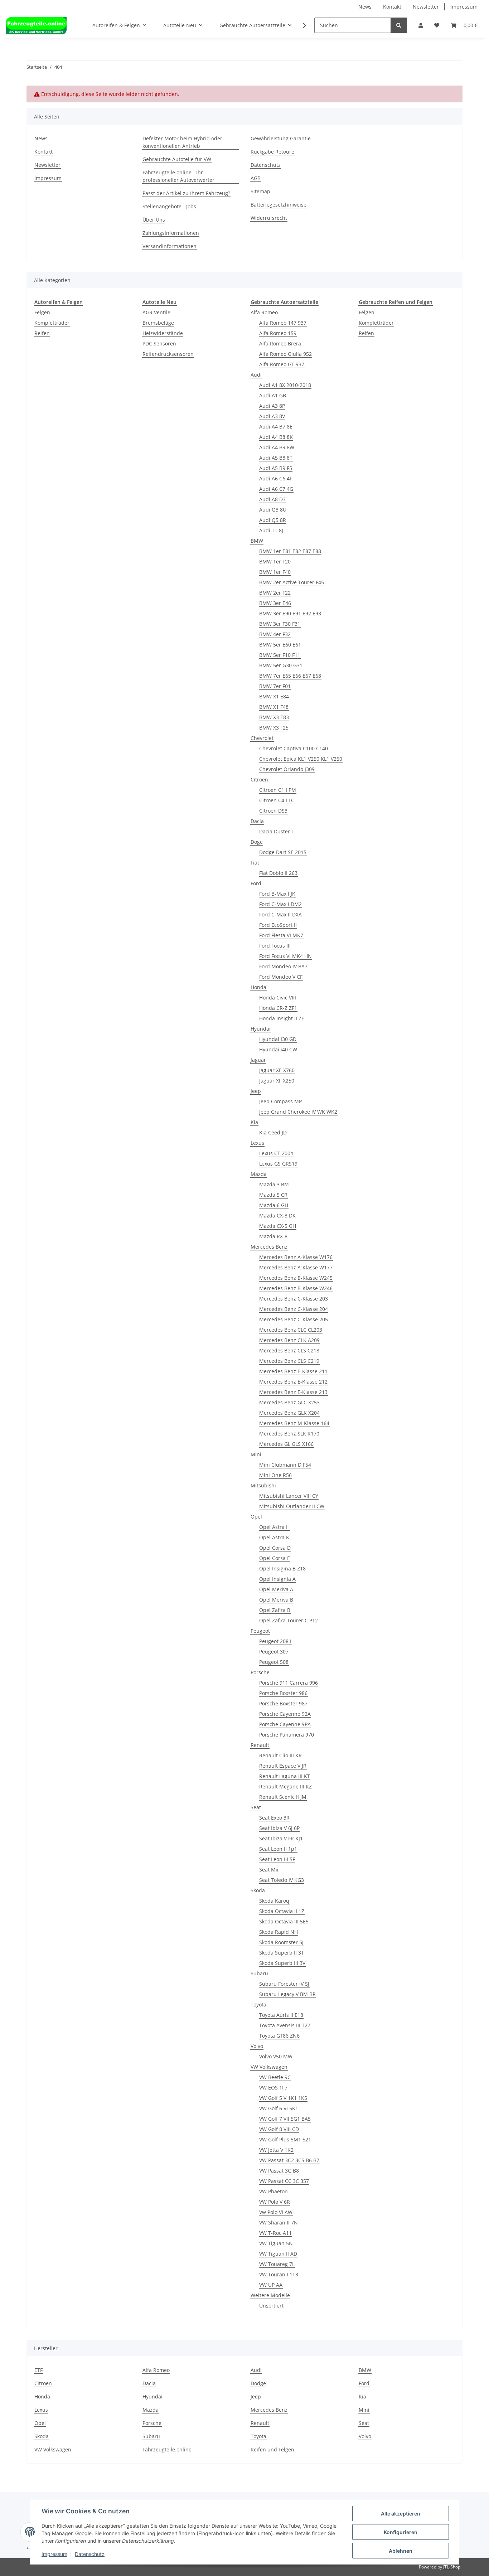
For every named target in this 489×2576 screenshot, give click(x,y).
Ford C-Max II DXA (280, 914)
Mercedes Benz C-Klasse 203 (294, 1299)
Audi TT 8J (271, 530)
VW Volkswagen (269, 2067)
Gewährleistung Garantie (281, 138)
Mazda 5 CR (273, 1195)
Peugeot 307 (274, 1652)
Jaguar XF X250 (277, 1081)
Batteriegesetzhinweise (279, 205)
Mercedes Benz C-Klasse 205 (294, 1319)
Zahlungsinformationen (171, 233)
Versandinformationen (170, 246)
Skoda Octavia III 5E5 (284, 1921)
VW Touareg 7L (277, 2264)
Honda (258, 987)
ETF (38, 2370)
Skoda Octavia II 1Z (282, 1911)
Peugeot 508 (274, 1662)
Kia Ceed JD (273, 1132)
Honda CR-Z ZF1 (278, 1008)
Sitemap (260, 191)
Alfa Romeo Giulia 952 (285, 354)
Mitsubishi (263, 1485)
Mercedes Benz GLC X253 (289, 1402)
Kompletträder (52, 323)
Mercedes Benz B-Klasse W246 (296, 1288)
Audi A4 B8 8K (276, 437)
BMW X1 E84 (274, 696)
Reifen (42, 333)
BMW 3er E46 (275, 603)
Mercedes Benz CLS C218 (289, 1350)
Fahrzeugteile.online (167, 2449)
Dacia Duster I (276, 831)
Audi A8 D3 (272, 499)
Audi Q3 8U (273, 510)
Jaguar (258, 1060)
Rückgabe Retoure (272, 152)
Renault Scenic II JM (283, 1797)
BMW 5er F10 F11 (280, 655)
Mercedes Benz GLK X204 (289, 1413)
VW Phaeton (273, 2191)
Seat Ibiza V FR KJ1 (281, 1838)
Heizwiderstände (163, 333)
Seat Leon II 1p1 (278, 1849)
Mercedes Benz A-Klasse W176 (296, 1257)
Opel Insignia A (277, 1579)
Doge (257, 842)
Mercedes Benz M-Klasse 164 (294, 1423)
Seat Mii (269, 1870)
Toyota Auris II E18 (281, 2015)
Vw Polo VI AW (276, 2212)
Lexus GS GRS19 (278, 1164)
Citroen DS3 (273, 811)
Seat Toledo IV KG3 (282, 1880)
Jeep (256, 1091)
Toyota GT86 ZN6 (279, 2036)
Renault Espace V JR (283, 1766)
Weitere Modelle (270, 2295)
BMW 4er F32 (275, 634)
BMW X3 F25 (274, 728)
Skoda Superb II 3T (282, 1953)
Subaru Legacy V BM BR (287, 1994)
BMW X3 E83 (274, 717)
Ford (256, 883)
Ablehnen (401, 2551)
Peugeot (260, 1631)
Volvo (257, 2046)
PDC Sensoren (159, 343)
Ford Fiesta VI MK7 (281, 935)
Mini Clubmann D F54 (285, 1465)
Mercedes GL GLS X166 (286, 1444)
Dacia (257, 821)
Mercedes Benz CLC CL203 (291, 1330)
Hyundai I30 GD (278, 1039)
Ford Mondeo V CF (281, 977)
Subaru (259, 1973)
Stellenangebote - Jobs (169, 206)
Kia (254, 1122)
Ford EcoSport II (278, 925)
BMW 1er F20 (275, 561)
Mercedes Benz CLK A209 (289, 1340)
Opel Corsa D (275, 1548)
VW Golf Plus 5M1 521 (285, 2139)
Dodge (258, 2383)
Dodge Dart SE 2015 (283, 852)
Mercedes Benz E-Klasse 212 (293, 1382)
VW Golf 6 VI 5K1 (279, 2108)
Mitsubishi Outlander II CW (292, 1506)
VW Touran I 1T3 (279, 2274)
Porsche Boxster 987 (283, 1703)
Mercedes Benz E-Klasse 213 (293, 1392)
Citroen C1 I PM (278, 790)
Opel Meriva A (276, 1589)
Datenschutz (266, 165)
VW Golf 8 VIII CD (279, 2129)
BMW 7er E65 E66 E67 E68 (290, 676)
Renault (260, 1745)
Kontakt (392, 7)
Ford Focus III (275, 946)
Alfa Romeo (264, 312)
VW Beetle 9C (275, 2077)
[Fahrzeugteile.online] (36, 25)
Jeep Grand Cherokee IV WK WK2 (298, 1112)
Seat (256, 1807)
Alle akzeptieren (401, 2514)
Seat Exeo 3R (274, 1818)
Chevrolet (262, 738)
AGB (256, 178)
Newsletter (426, 7)
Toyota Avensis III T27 (285, 2025)
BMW (257, 541)
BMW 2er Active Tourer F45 (292, 582)
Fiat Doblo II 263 (278, 873)
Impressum (464, 7)
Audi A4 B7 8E (276, 427)
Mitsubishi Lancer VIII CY (289, 1496)
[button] (421, 25)
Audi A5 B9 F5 (276, 468)
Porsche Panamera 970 (287, 1735)
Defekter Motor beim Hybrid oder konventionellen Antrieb (182, 142)
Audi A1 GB (273, 395)
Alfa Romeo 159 (278, 333)
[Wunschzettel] (437, 25)
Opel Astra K (274, 1537)
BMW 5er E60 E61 (280, 645)
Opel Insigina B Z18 (282, 1568)
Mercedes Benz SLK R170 (289, 1434)
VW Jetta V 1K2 (276, 2150)
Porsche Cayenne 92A (285, 1714)
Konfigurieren (401, 2532)
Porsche (260, 1672)
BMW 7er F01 (275, 686)
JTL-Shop (452, 2567)
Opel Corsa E (275, 1558)
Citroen (259, 779)
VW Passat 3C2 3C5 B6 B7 (289, 2160)
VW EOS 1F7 (273, 2088)
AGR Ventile (156, 312)
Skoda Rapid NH (279, 1932)
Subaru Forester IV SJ (284, 1984)
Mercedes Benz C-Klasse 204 (294, 1309)
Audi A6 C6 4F (276, 478)
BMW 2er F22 (275, 593)
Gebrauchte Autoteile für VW (177, 159)
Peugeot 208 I (275, 1641)
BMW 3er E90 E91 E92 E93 (290, 613)
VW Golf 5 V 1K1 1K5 (283, 2098)
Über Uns (154, 220)
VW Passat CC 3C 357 (284, 2181)
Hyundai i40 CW (278, 1049)
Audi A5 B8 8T (276, 458)
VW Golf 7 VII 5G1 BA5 (285, 2119)
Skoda (258, 1890)
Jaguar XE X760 (277, 1070)
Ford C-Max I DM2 (280, 904)
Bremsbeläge (158, 323)
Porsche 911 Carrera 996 (289, 1683)
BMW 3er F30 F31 (280, 624)
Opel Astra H (274, 1527)
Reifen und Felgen (272, 2449)
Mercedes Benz (269, 1247)
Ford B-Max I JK (277, 894)
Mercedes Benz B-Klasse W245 (296, 1278)
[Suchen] (399, 25)
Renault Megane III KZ (285, 1786)
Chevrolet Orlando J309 (287, 769)
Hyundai (261, 1029)
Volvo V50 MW (276, 2056)
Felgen (42, 312)
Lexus (257, 1143)
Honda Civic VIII (278, 998)
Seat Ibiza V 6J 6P (279, 1828)
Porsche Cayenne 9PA (285, 1724)
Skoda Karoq (274, 1901)
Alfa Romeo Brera (280, 343)
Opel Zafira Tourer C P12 (289, 1620)
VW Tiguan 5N (276, 2243)
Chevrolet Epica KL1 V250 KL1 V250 (301, 759)
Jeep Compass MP (280, 1101)
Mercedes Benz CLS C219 (289, 1361)
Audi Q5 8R (273, 520)
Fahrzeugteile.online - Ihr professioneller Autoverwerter (178, 176)
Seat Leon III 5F (277, 1859)
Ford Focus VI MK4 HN (285, 956)
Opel (256, 1517)
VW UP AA (271, 2285)
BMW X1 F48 (274, 707)
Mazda (259, 1174)
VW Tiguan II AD (278, 2254)
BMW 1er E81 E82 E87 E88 (290, 551)
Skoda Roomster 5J (281, 1942)
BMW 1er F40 (275, 572)
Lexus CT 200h (276, 1153)
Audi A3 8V (272, 416)
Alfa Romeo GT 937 (282, 364)
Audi (256, 375)
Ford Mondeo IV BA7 (283, 966)
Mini (256, 1454)
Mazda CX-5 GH (278, 1226)
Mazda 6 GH (274, 1205)
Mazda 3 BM (274, 1184)
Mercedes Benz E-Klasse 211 (293, 1371)
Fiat (255, 863)
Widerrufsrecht (269, 218)
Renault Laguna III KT (285, 1776)
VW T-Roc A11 (275, 2233)
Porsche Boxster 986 (283, 1693)
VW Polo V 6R (275, 2202)
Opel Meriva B (276, 1600)
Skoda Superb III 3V (282, 1963)
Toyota (258, 2004)
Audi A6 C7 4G (276, 489)
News (365, 7)
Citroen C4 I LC (277, 800)
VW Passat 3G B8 (279, 2171)
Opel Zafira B (275, 1610)
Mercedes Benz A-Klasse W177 (296, 1267)
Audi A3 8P (272, 406)
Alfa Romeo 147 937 (283, 323)
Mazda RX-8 (273, 1236)
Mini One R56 (275, 1475)
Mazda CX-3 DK (277, 1216)
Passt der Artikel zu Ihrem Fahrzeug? (186, 193)
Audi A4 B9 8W (277, 447)
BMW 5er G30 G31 (281, 665)
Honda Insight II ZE (282, 1018)
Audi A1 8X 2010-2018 (285, 385)
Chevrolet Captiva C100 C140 (294, 748)
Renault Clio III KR (280, 1755)
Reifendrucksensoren (168, 354)
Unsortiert (271, 2306)
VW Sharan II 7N (279, 2222)
